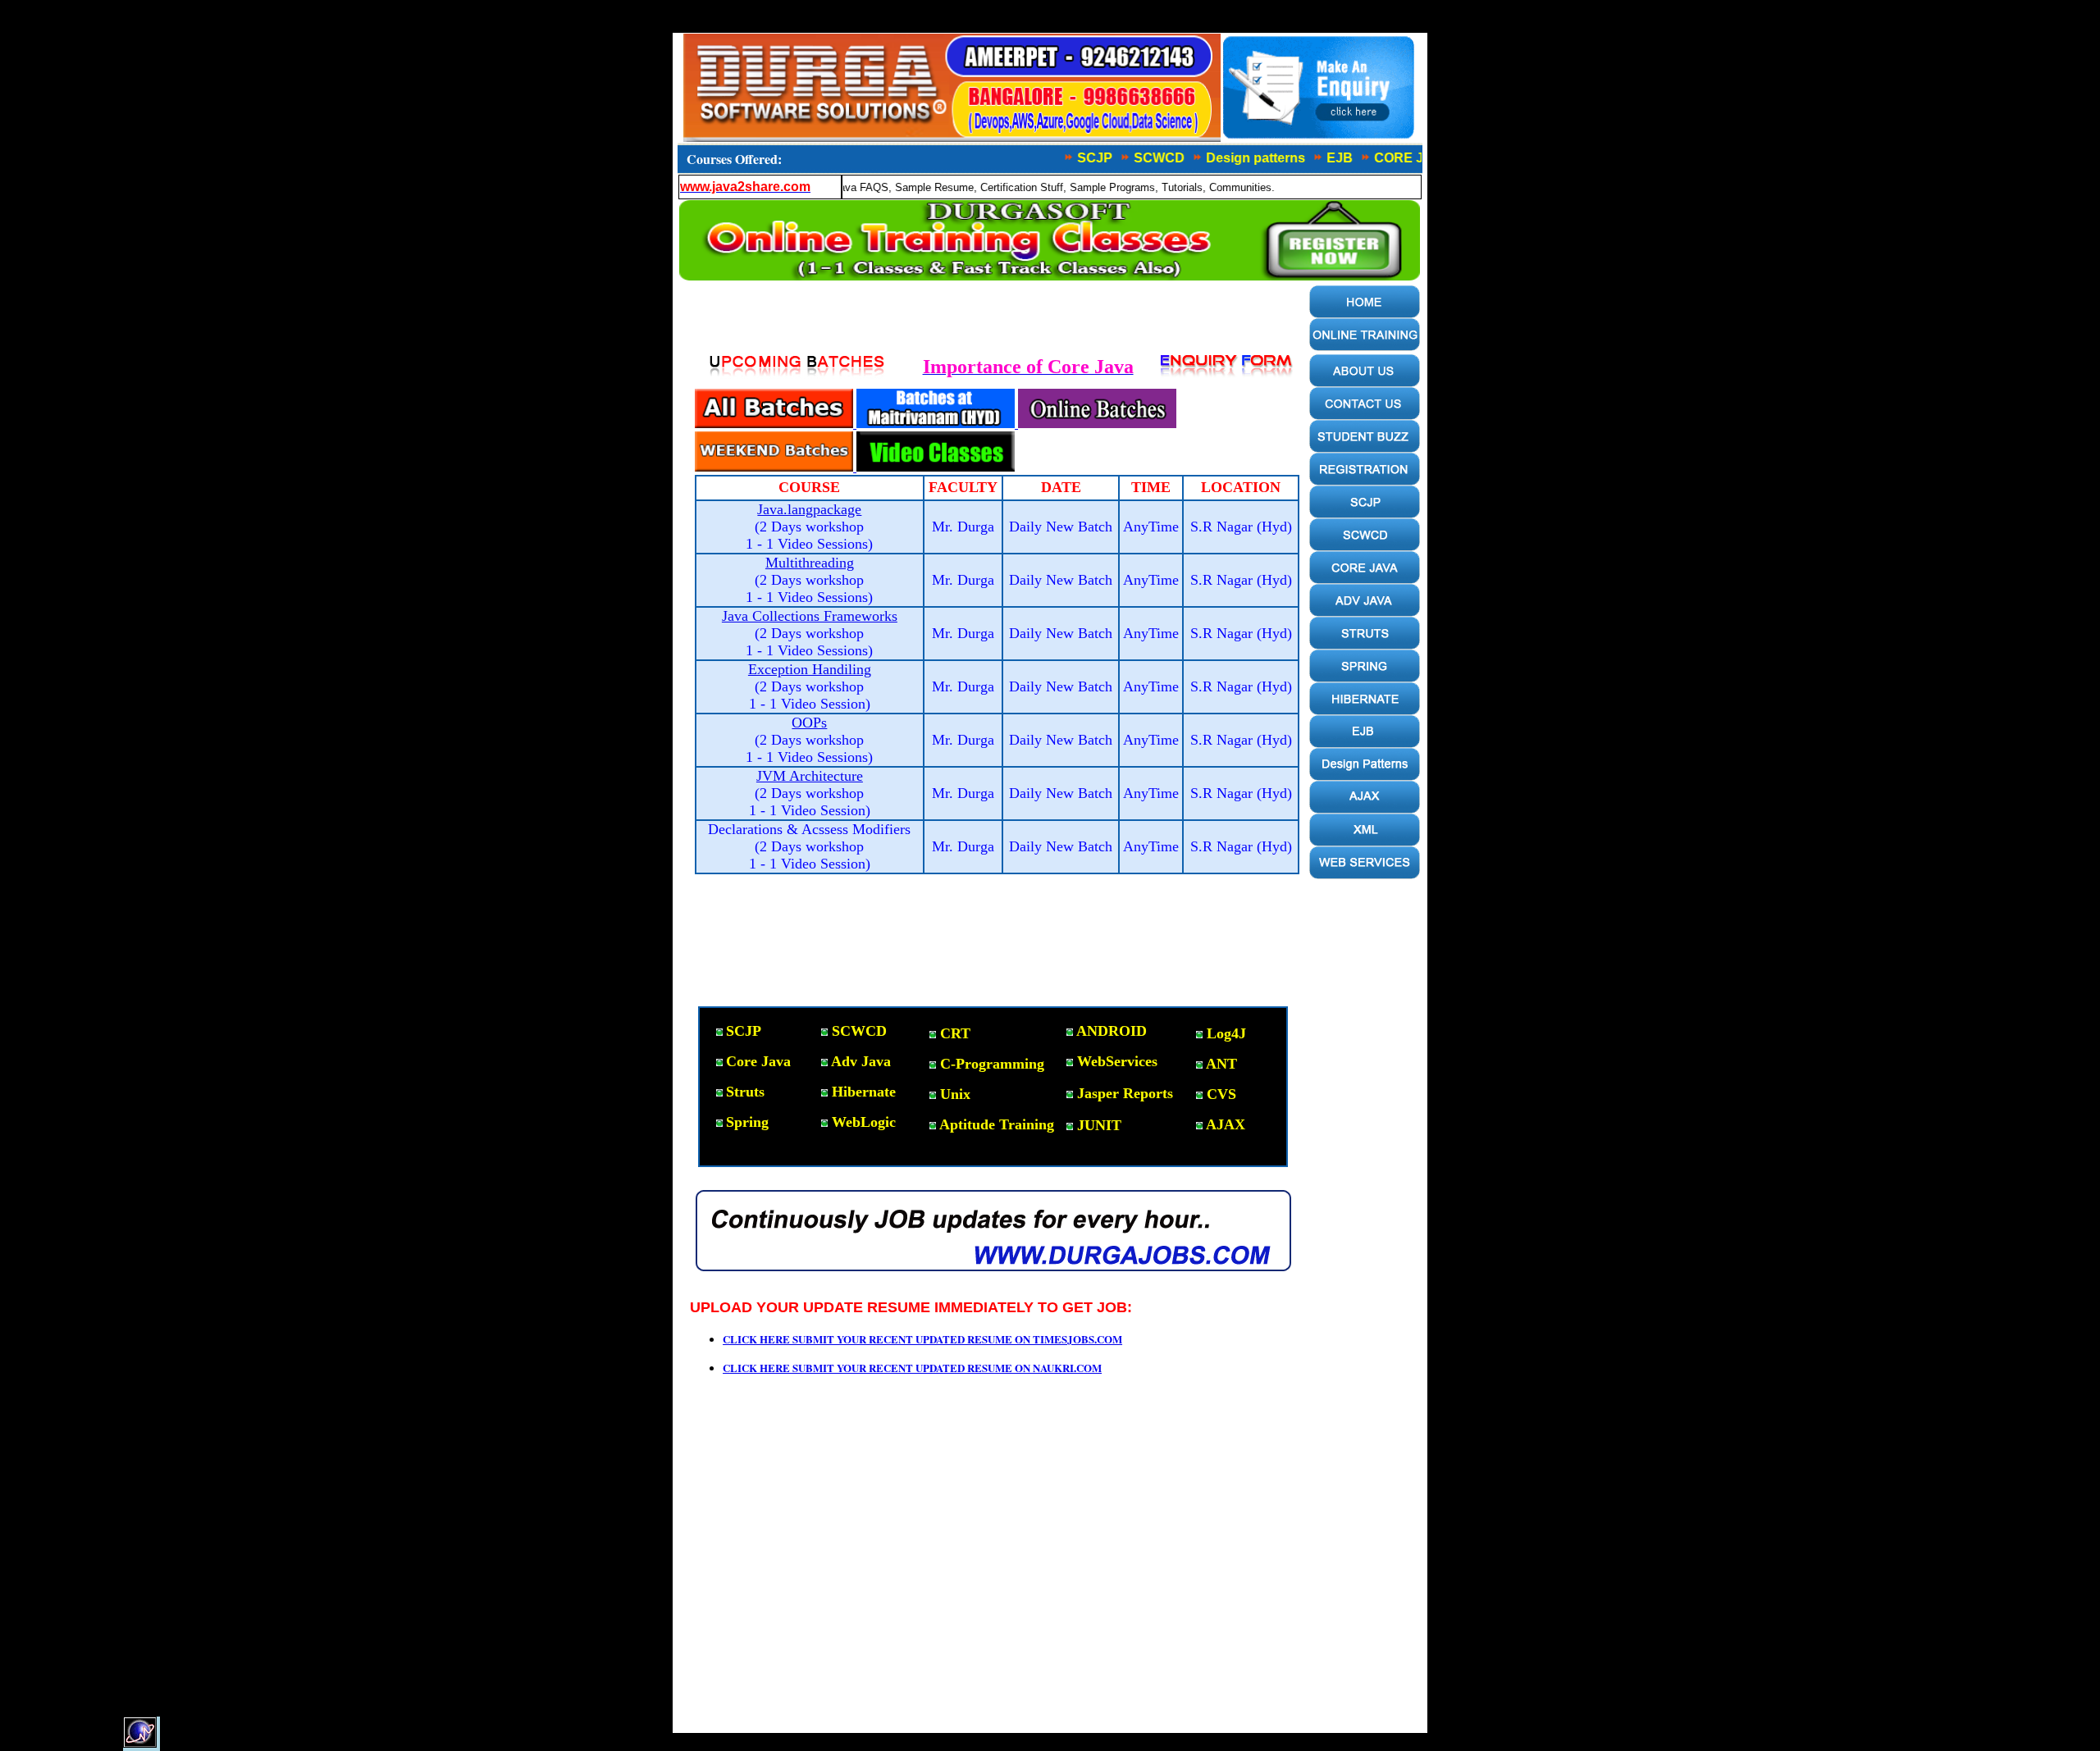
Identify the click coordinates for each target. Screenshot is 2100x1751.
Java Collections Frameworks (810, 616)
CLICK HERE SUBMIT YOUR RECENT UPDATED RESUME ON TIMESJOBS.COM (922, 1339)
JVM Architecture (810, 776)
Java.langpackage (809, 509)
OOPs (809, 723)
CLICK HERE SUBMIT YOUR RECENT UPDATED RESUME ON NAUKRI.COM (912, 1368)
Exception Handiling (810, 669)
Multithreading (810, 563)
